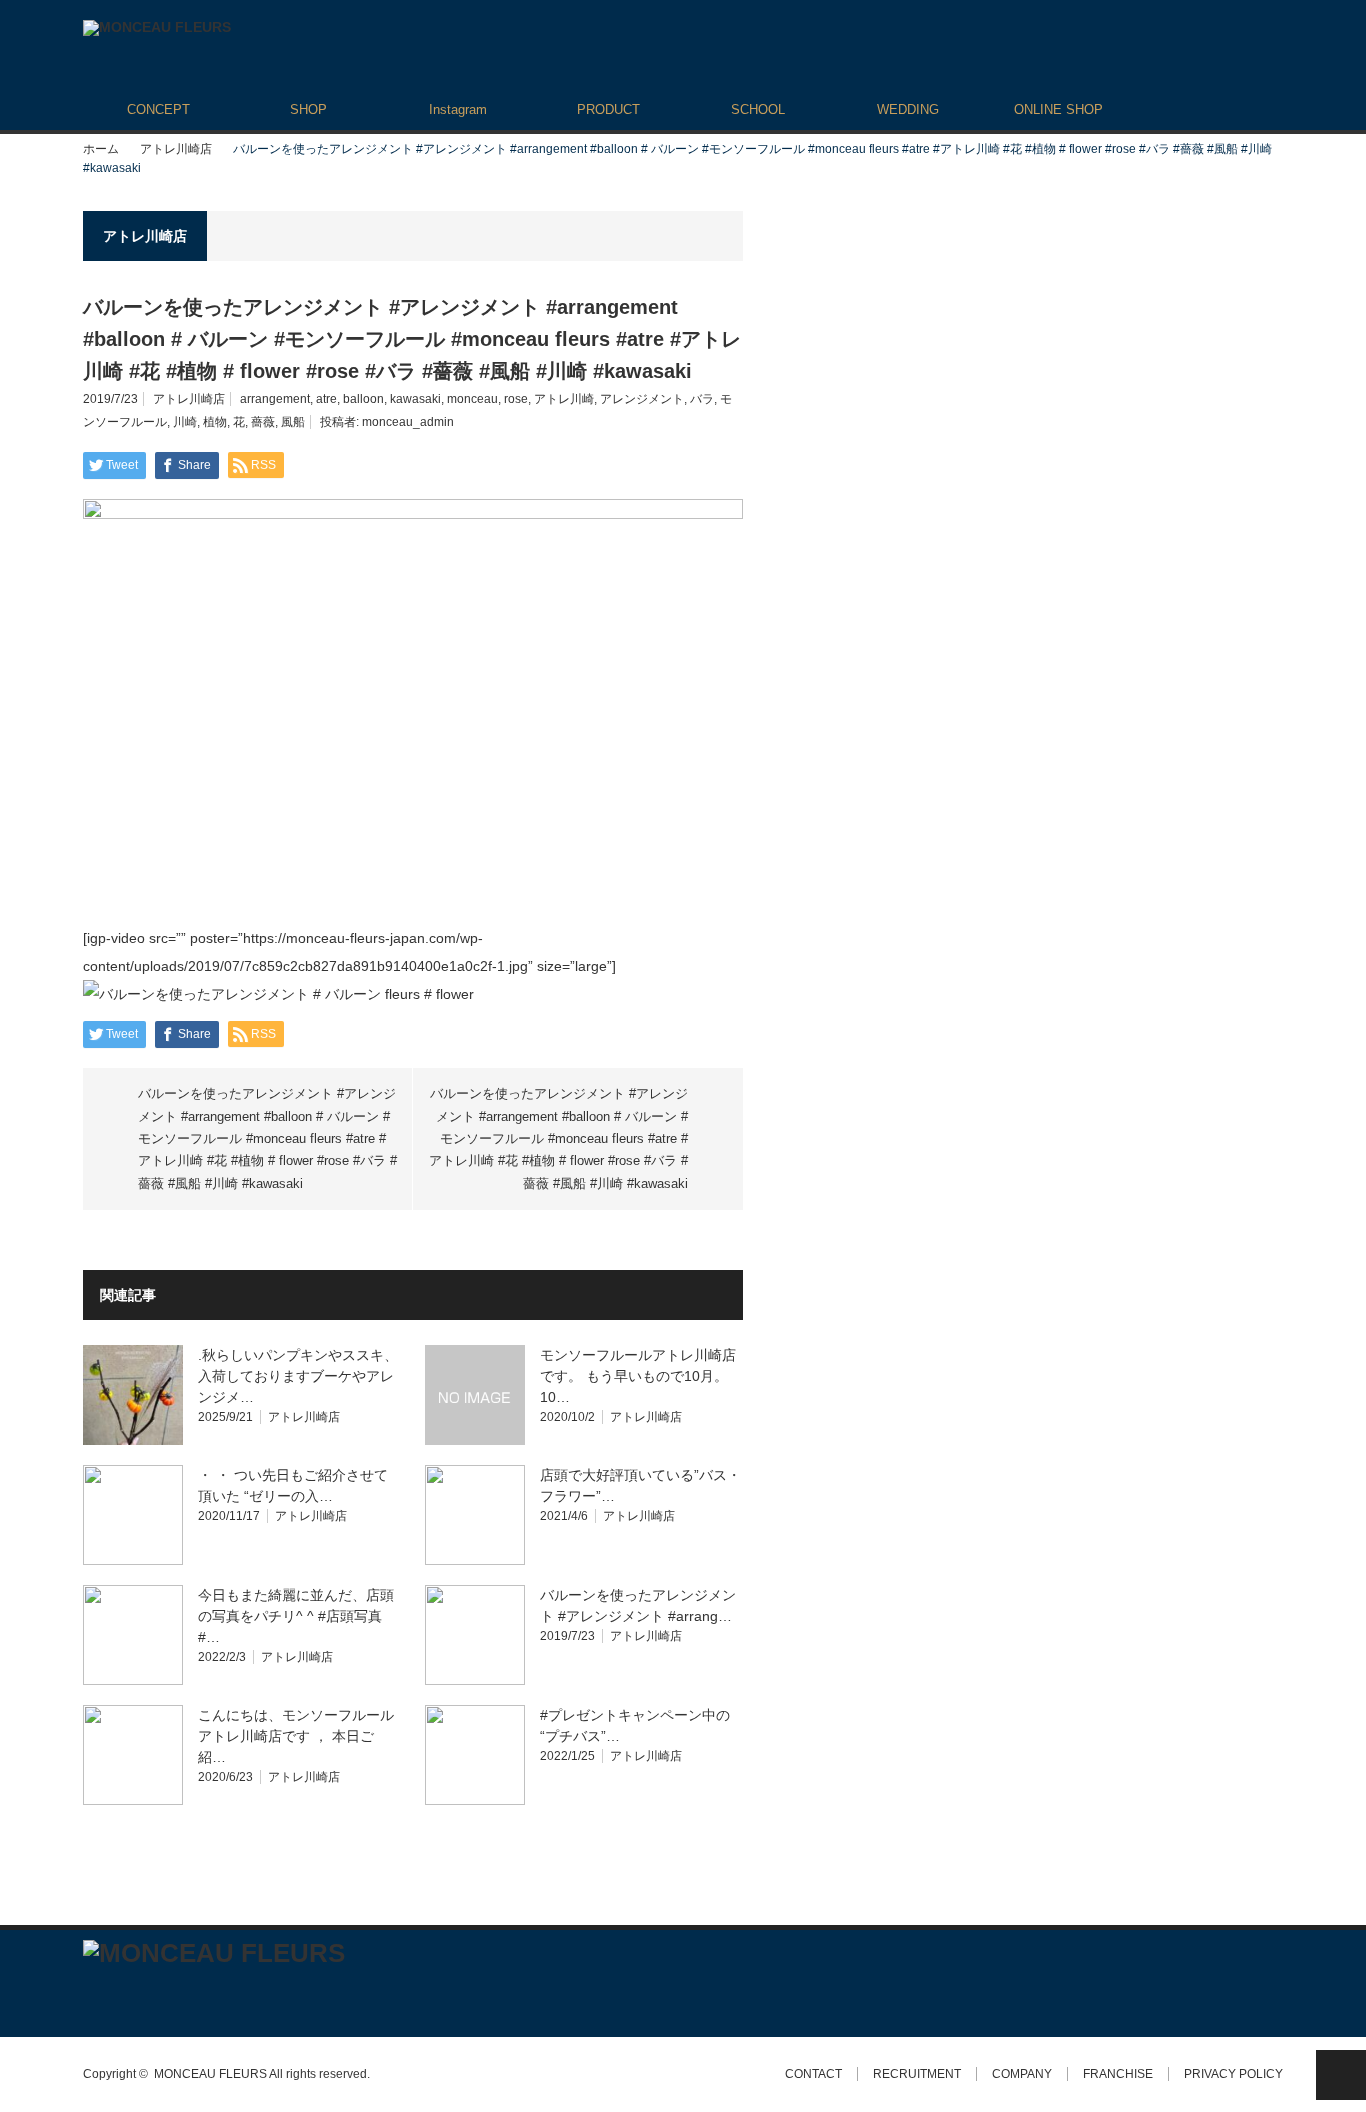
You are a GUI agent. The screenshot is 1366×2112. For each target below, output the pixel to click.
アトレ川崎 (564, 399)
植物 (215, 422)
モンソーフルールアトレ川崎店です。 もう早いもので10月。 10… (638, 1376)
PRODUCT (608, 109)
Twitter (92, 1993)
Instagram (458, 109)
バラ (702, 399)
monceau (472, 399)
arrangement (275, 399)
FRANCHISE (1118, 2074)
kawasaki (415, 399)
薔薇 (263, 422)
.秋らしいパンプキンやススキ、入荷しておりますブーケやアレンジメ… (298, 1376)
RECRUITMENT (917, 2074)
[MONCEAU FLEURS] (157, 28)
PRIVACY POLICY (1233, 2074)
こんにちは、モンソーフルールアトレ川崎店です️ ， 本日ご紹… (296, 1736)
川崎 (185, 422)
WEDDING (908, 109)
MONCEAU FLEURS (210, 2074)
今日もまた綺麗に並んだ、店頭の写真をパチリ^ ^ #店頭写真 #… (296, 1616)
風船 (293, 422)
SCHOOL (758, 109)
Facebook (128, 1993)
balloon (363, 399)
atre (326, 399)
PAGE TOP (1341, 2075)
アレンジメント (642, 399)
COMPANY (1022, 2074)
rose (516, 399)
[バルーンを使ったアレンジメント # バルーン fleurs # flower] (278, 994)
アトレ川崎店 (176, 149)
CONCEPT (158, 109)
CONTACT (813, 2074)
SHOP (308, 109)
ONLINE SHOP (1058, 109)
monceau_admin (408, 422)
